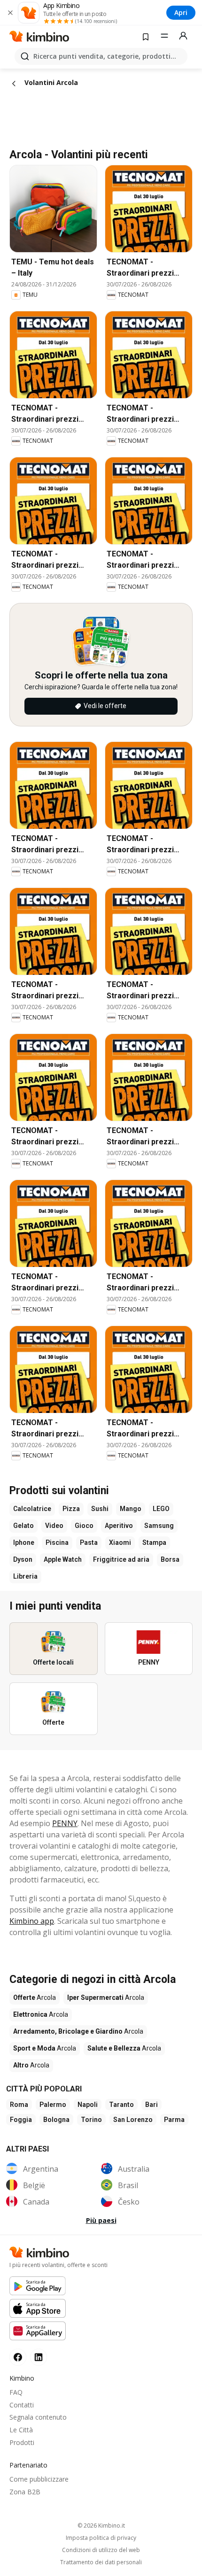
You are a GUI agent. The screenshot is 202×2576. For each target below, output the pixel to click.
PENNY (65, 1823)
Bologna (56, 2120)
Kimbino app (32, 1921)
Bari (151, 2105)
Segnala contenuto (38, 2417)
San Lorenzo (133, 2120)
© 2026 (101, 2526)
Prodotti (22, 2442)
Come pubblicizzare (39, 2479)
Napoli (88, 2105)
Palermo (53, 2105)
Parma (174, 2120)
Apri (181, 12)
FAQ (16, 2392)
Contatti (22, 2405)
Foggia (21, 2120)
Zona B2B (25, 2492)
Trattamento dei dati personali (101, 2562)
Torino (91, 2120)
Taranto (121, 2105)
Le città (21, 2430)
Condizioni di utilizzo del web (101, 2550)
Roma (19, 2105)
